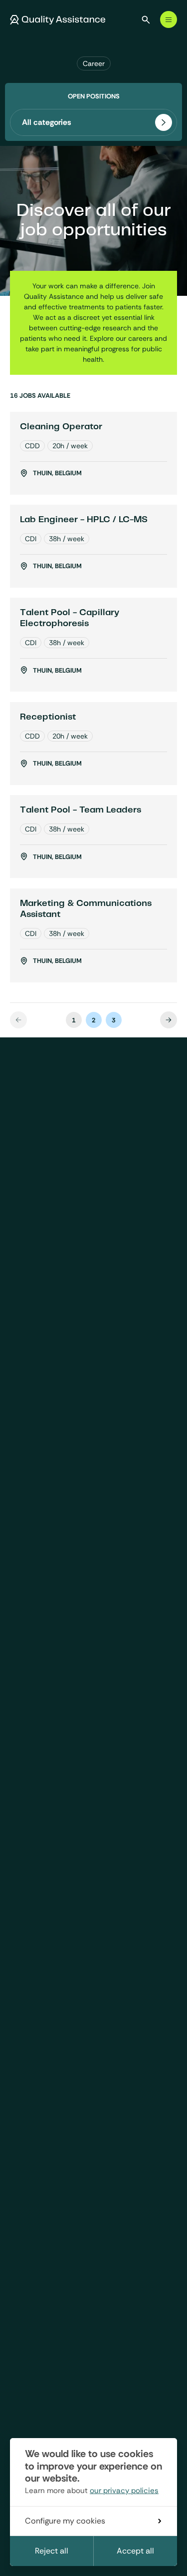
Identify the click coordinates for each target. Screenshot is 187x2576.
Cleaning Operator (61, 427)
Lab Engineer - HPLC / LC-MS (84, 520)
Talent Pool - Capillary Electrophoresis (70, 618)
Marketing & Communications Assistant (86, 909)
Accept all (135, 2551)
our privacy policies (124, 2491)
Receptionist (48, 717)
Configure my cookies (65, 2521)
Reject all (52, 2551)
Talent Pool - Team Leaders (81, 810)
